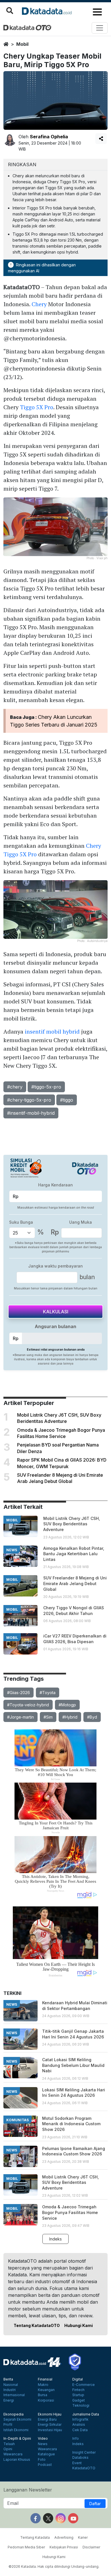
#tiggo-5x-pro (46, 1087)
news (12, 1550)
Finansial (45, 2379)
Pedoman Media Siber (26, 2547)
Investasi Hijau (50, 2430)
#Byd (92, 1717)
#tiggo (67, 1100)
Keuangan (46, 2390)
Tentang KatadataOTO (37, 2325)
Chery (39, 304)
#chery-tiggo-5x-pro (29, 1100)
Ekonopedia (14, 2414)
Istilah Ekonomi (16, 2430)
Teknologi (81, 2406)
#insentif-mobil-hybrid (31, 1113)
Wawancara (13, 2454)
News (43, 2444)
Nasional (11, 2385)
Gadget (79, 2400)
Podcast (45, 2465)
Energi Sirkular (50, 2425)
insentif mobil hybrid (52, 1031)
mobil (22, 44)
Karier (83, 2537)
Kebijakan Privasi (64, 2547)
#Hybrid (70, 1717)
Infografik (80, 2419)
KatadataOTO (84, 2468)
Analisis (79, 2425)
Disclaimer (91, 2547)
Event (77, 2463)
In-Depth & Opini (17, 2439)
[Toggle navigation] (100, 28)
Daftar (95, 2504)
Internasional (14, 2395)
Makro (43, 2385)
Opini (8, 2449)
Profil (8, 2425)
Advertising (64, 2537)
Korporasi (46, 2400)
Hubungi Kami (79, 2325)
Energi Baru (47, 2419)
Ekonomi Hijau (50, 2414)
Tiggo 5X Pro (37, 407)
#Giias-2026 (18, 1693)
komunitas (18, 2120)
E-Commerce (84, 2385)
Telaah (9, 2444)
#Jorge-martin (20, 1717)
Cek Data (80, 2430)
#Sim (48, 1717)
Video (43, 2439)
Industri (10, 2390)
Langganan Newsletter (28, 2490)
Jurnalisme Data (86, 2414)
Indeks (55, 2239)
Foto (42, 2460)
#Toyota (48, 1693)
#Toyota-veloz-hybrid (28, 1705)
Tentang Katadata (35, 2537)
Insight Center (84, 2452)
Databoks (80, 2458)
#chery (15, 1087)
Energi (9, 2400)
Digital (78, 2379)
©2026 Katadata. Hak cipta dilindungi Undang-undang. (54, 2566)
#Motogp (67, 1705)
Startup (78, 2395)
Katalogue (46, 2454)
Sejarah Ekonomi (17, 2419)
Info (76, 2439)
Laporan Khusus (17, 2460)
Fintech (78, 2390)
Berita (8, 2379)
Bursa (43, 2395)
